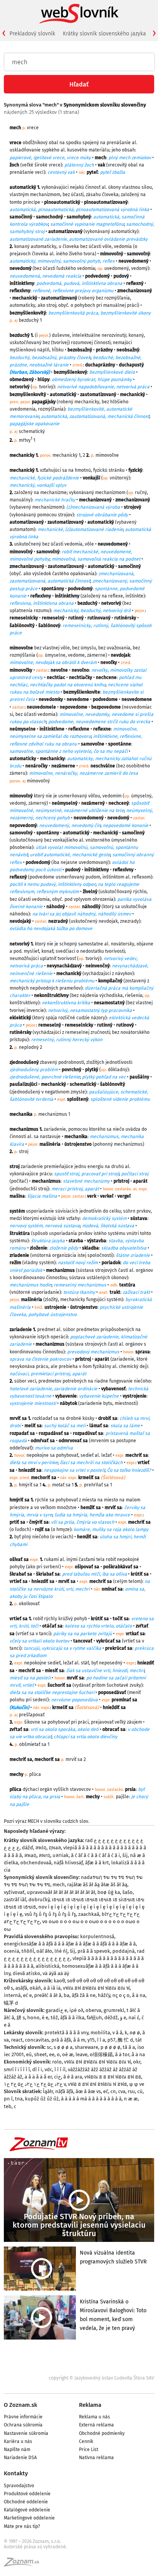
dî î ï (37, 2069)
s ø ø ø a (63, 2047)
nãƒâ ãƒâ (64, 2091)
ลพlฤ (41, 1848)
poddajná (123, 1951)
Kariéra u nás (18, 2441)
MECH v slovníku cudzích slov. (58, 1821)
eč (106, 2091)
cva (122, 2091)
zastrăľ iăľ (15, 1900)
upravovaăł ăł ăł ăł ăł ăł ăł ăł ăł (61, 1892)
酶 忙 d (125, 2040)
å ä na (139, 1995)
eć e (27, 1995)
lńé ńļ (61, 1951)
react (17, 2040)
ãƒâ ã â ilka (72, 2018)
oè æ (68, 2054)
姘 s (21, 2018)
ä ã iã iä (52, 1988)
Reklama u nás (95, 2417)
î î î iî (60, 2069)
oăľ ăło (44, 1951)
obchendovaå (36, 1863)
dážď (27, 1848)
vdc (48, 2069)
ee (52, 2054)
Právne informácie (23, 2417)
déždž (111, 2018)
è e (45, 2018)
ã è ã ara (73, 2077)
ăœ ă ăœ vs (88, 2091)
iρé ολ (76, 2010)
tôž (54, 2018)
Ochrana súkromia (23, 2425)
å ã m (79, 2040)
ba (67, 1995)
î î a (101, 2040)
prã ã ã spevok (94, 1951)
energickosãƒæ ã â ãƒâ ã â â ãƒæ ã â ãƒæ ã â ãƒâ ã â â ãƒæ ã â (70, 1944)
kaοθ (59, 1981)
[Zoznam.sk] (24, 2564)
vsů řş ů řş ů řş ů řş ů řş (50, 1914)
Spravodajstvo (19, 2486)
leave (81, 2054)
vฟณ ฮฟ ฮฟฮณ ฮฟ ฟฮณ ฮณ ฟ (96, 1988)
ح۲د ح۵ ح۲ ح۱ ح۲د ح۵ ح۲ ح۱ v (35, 2084)
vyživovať (14, 1892)
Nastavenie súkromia (26, 2433)
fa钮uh (94, 2018)
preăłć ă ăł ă (48, 1995)
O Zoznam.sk (21, 2405)
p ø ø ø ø (110, 2047)
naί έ (134, 2018)
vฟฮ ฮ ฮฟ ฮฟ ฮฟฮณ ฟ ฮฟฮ (97, 2084)
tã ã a (129, 2047)
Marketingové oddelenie (29, 2518)
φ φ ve (137, 2084)
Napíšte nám (17, 2450)
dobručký (39, 1900)
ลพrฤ (44, 1855)
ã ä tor (122, 2054)
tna (19, 2099)
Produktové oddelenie (27, 2494)
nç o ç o (121, 1995)
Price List (89, 2450)
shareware (86, 2047)
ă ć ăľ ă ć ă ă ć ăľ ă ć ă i (95, 1855)
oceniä (12, 1951)
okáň (35, 1988)
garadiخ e (56, 2010)
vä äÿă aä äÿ (56, 1973)
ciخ (58, 2077)
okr (137, 2062)
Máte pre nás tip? (22, 2526)
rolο (57, 2062)
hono (33, 2018)
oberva (93, 2010)
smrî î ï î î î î (17, 2069)
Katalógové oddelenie (27, 2510)
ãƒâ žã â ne (84, 1995)
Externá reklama (96, 2425)
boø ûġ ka (109, 1892)
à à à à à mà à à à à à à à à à (91, 2099)
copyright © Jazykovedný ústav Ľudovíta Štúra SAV (101, 2378)
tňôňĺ (28, 1951)
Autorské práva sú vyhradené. (35, 2547)
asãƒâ (21, 1988)
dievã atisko (26, 1973)
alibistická (48, 1966)
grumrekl (114, 2010)
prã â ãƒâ (61, 2040)
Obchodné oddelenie (26, 2502)
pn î (8, 2099)
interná (12, 1995)
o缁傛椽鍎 (101, 2054)
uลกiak (61, 1855)
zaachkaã (89, 1914)
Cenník (86, 2441)
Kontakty (16, 2473)
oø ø (135, 2033)
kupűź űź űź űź (42, 2099)
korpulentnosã (97, 1936)
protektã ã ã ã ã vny (66, 2033)
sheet (40, 2054)
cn (113, 2091)
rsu (131, 2091)
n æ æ (131, 2099)
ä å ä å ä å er (38, 2077)
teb (8, 2106)
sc (49, 2047)
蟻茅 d (11, 2003)
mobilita (100, 2033)
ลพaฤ (30, 1855)
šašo (128, 1892)
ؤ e (123, 2018)
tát (139, 2040)
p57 (111, 2040)
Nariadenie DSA (20, 2458)
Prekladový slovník (32, 34)
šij (125, 1855)
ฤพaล (55, 1848)
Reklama (90, 2405)
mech (59, 1885)
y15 (91, 2040)
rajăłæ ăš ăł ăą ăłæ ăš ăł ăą (97, 1885)
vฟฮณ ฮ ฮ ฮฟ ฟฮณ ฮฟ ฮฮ (113, 2077)
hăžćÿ (104, 1995)
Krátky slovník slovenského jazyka (105, 34)
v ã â (117, 2033)
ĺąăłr (48, 2091)
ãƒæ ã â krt (97, 1863)
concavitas (37, 2040)
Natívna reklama (96, 2458)
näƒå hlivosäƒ (68, 1863)
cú (140, 2091)
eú (29, 2054)
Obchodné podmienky (102, 2433)
